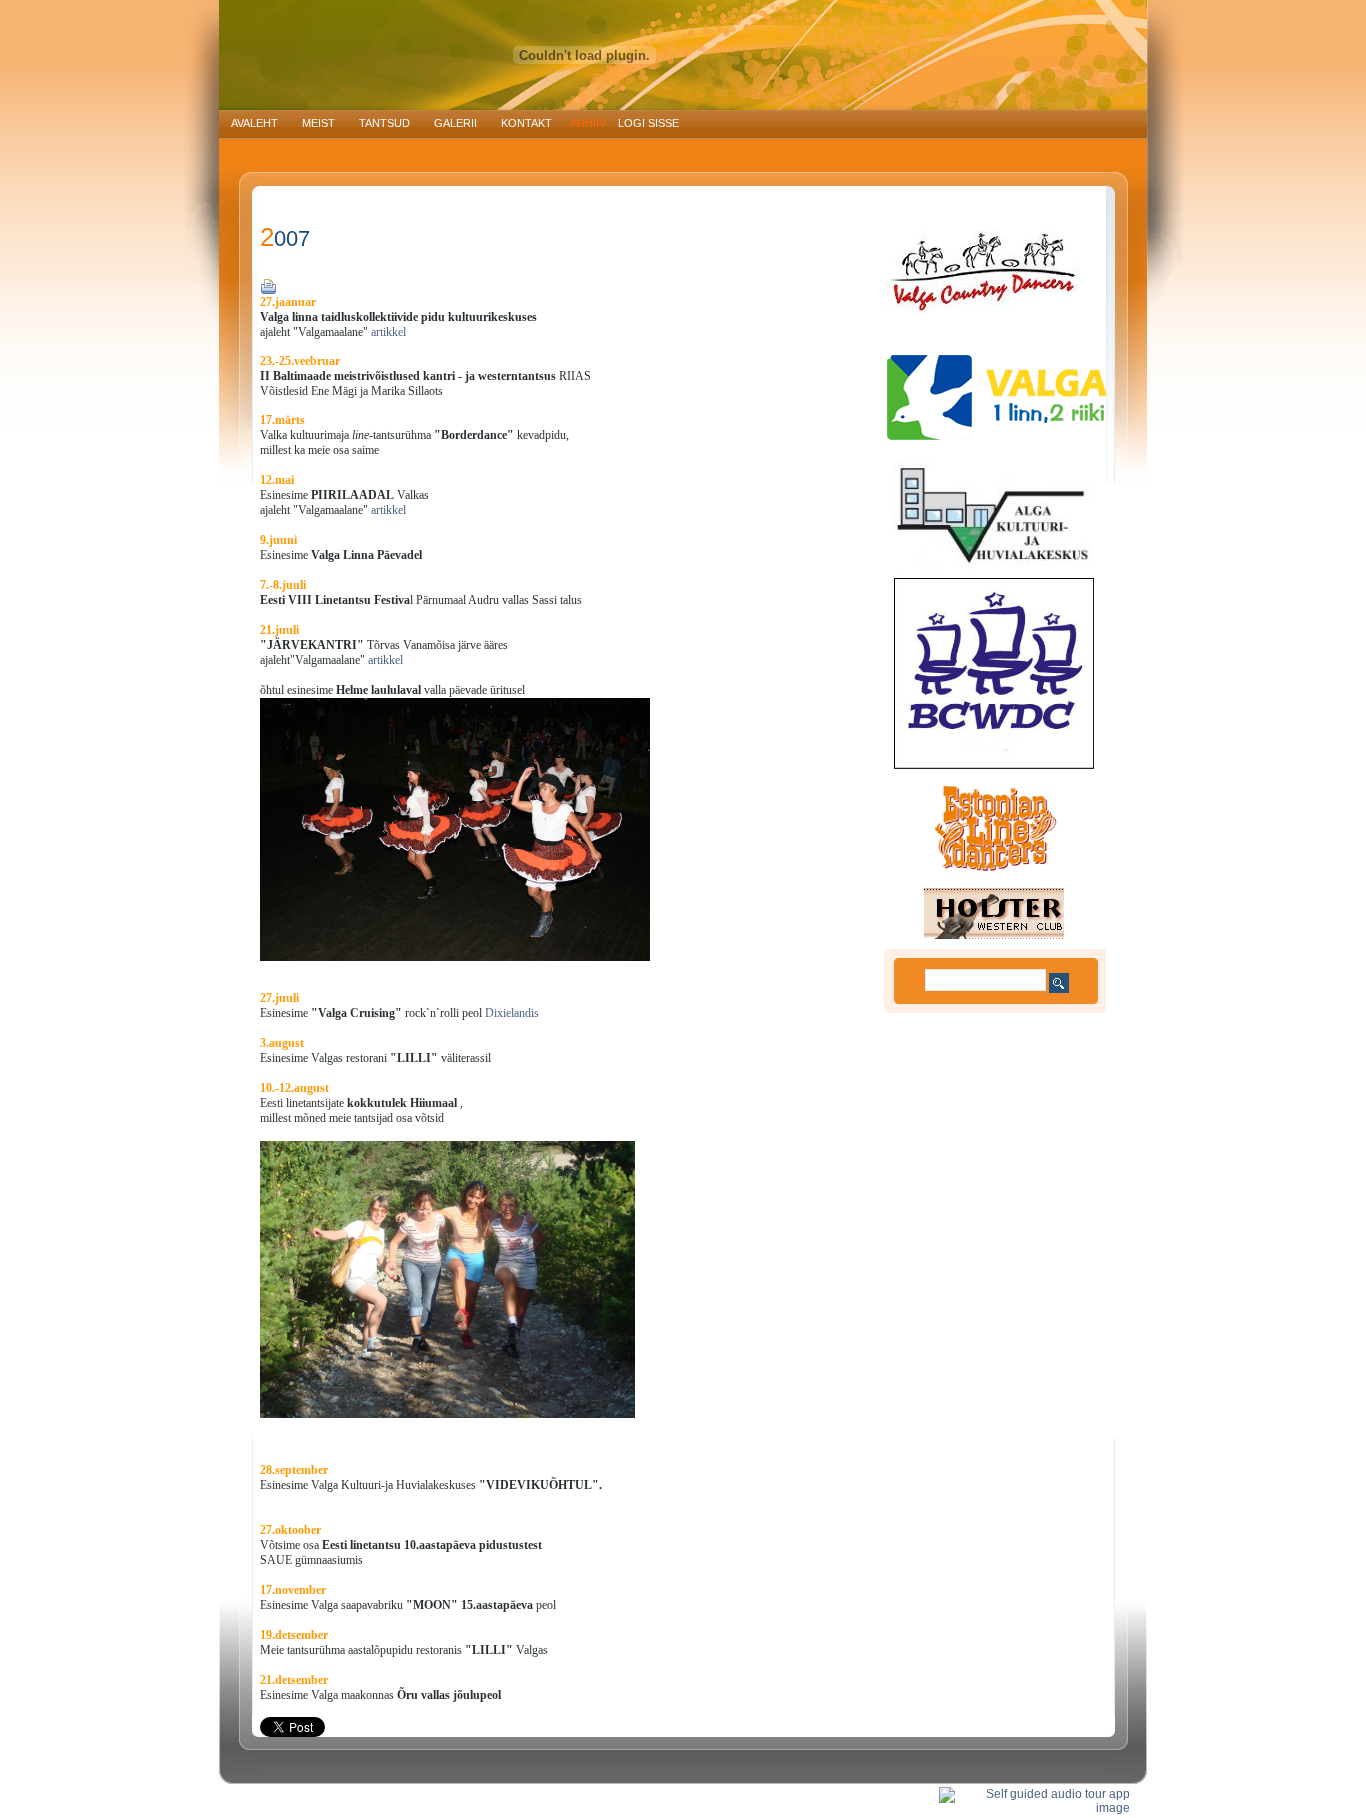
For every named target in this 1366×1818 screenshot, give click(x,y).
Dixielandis (512, 1013)
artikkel (387, 332)
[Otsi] (1059, 983)
